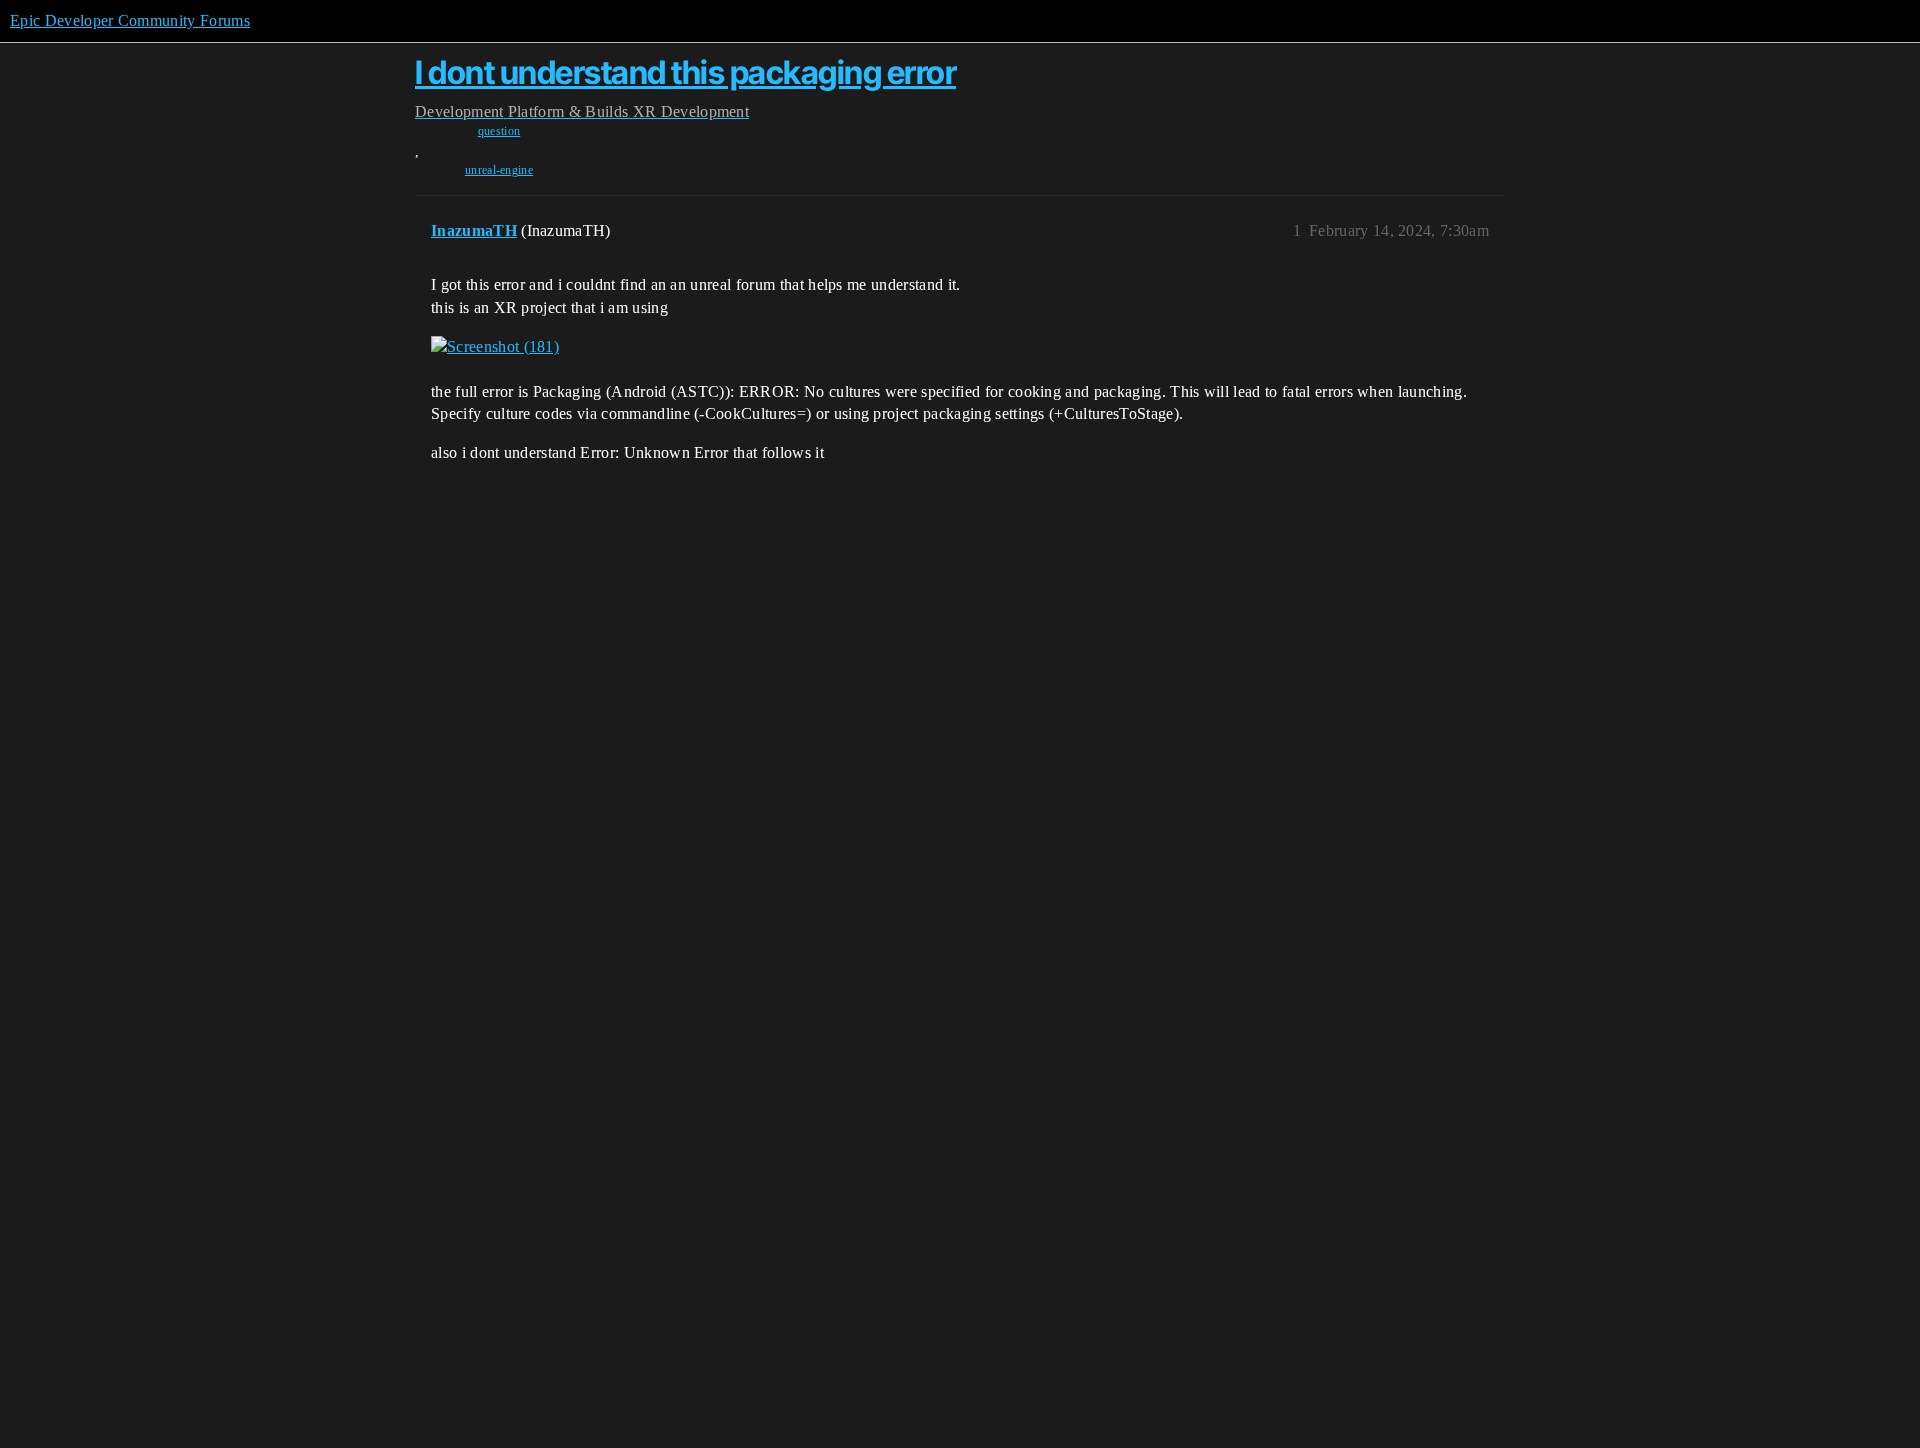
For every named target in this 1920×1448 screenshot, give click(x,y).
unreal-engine (499, 170)
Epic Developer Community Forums (130, 20)
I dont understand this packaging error (685, 72)
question (499, 131)
